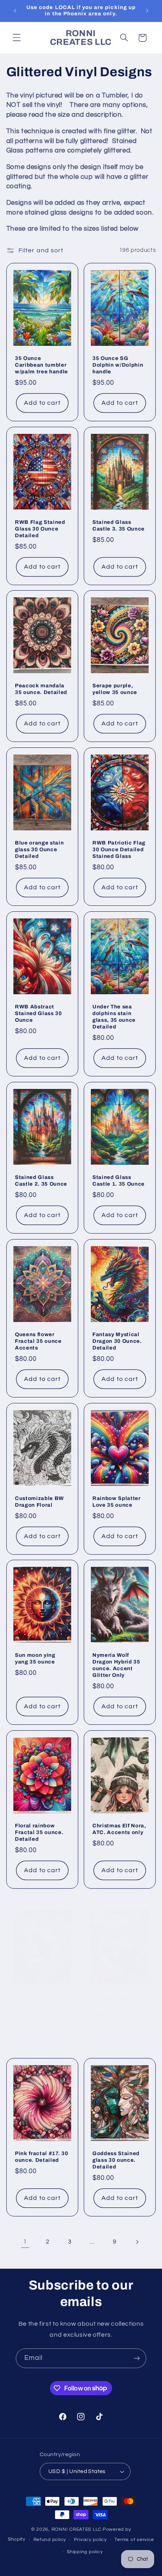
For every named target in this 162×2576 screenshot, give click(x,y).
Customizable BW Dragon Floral (40, 1501)
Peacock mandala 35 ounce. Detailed (41, 689)
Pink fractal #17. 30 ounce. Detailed (41, 2157)
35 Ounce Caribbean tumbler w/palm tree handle (41, 365)
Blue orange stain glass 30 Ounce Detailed (39, 849)
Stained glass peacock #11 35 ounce (37, 2004)
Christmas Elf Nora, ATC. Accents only (119, 1829)
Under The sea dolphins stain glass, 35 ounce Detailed (114, 1017)
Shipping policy (85, 2552)
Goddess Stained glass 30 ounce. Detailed (116, 2160)
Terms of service (134, 2540)
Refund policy (50, 2540)
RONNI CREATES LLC (77, 2529)
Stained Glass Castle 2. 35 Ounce (41, 1181)
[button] (17, 38)
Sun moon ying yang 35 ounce (35, 1658)
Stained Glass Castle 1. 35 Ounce (119, 1181)
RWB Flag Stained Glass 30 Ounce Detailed (40, 528)
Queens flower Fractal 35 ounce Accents (38, 1341)
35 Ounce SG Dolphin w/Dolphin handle (118, 365)
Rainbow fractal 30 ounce (119, 2001)
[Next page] (137, 2242)
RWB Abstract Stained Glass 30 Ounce (39, 1013)
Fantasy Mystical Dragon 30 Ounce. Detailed (117, 1341)
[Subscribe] (137, 2358)
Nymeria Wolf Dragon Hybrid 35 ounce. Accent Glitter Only (116, 1665)
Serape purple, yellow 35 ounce (115, 689)
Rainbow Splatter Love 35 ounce (117, 1501)
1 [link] (25, 2242)
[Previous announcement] (15, 11)
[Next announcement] (147, 11)
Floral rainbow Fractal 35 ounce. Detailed (39, 1832)
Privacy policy (90, 2540)
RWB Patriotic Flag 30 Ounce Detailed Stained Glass (119, 849)
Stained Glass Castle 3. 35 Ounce (119, 525)
